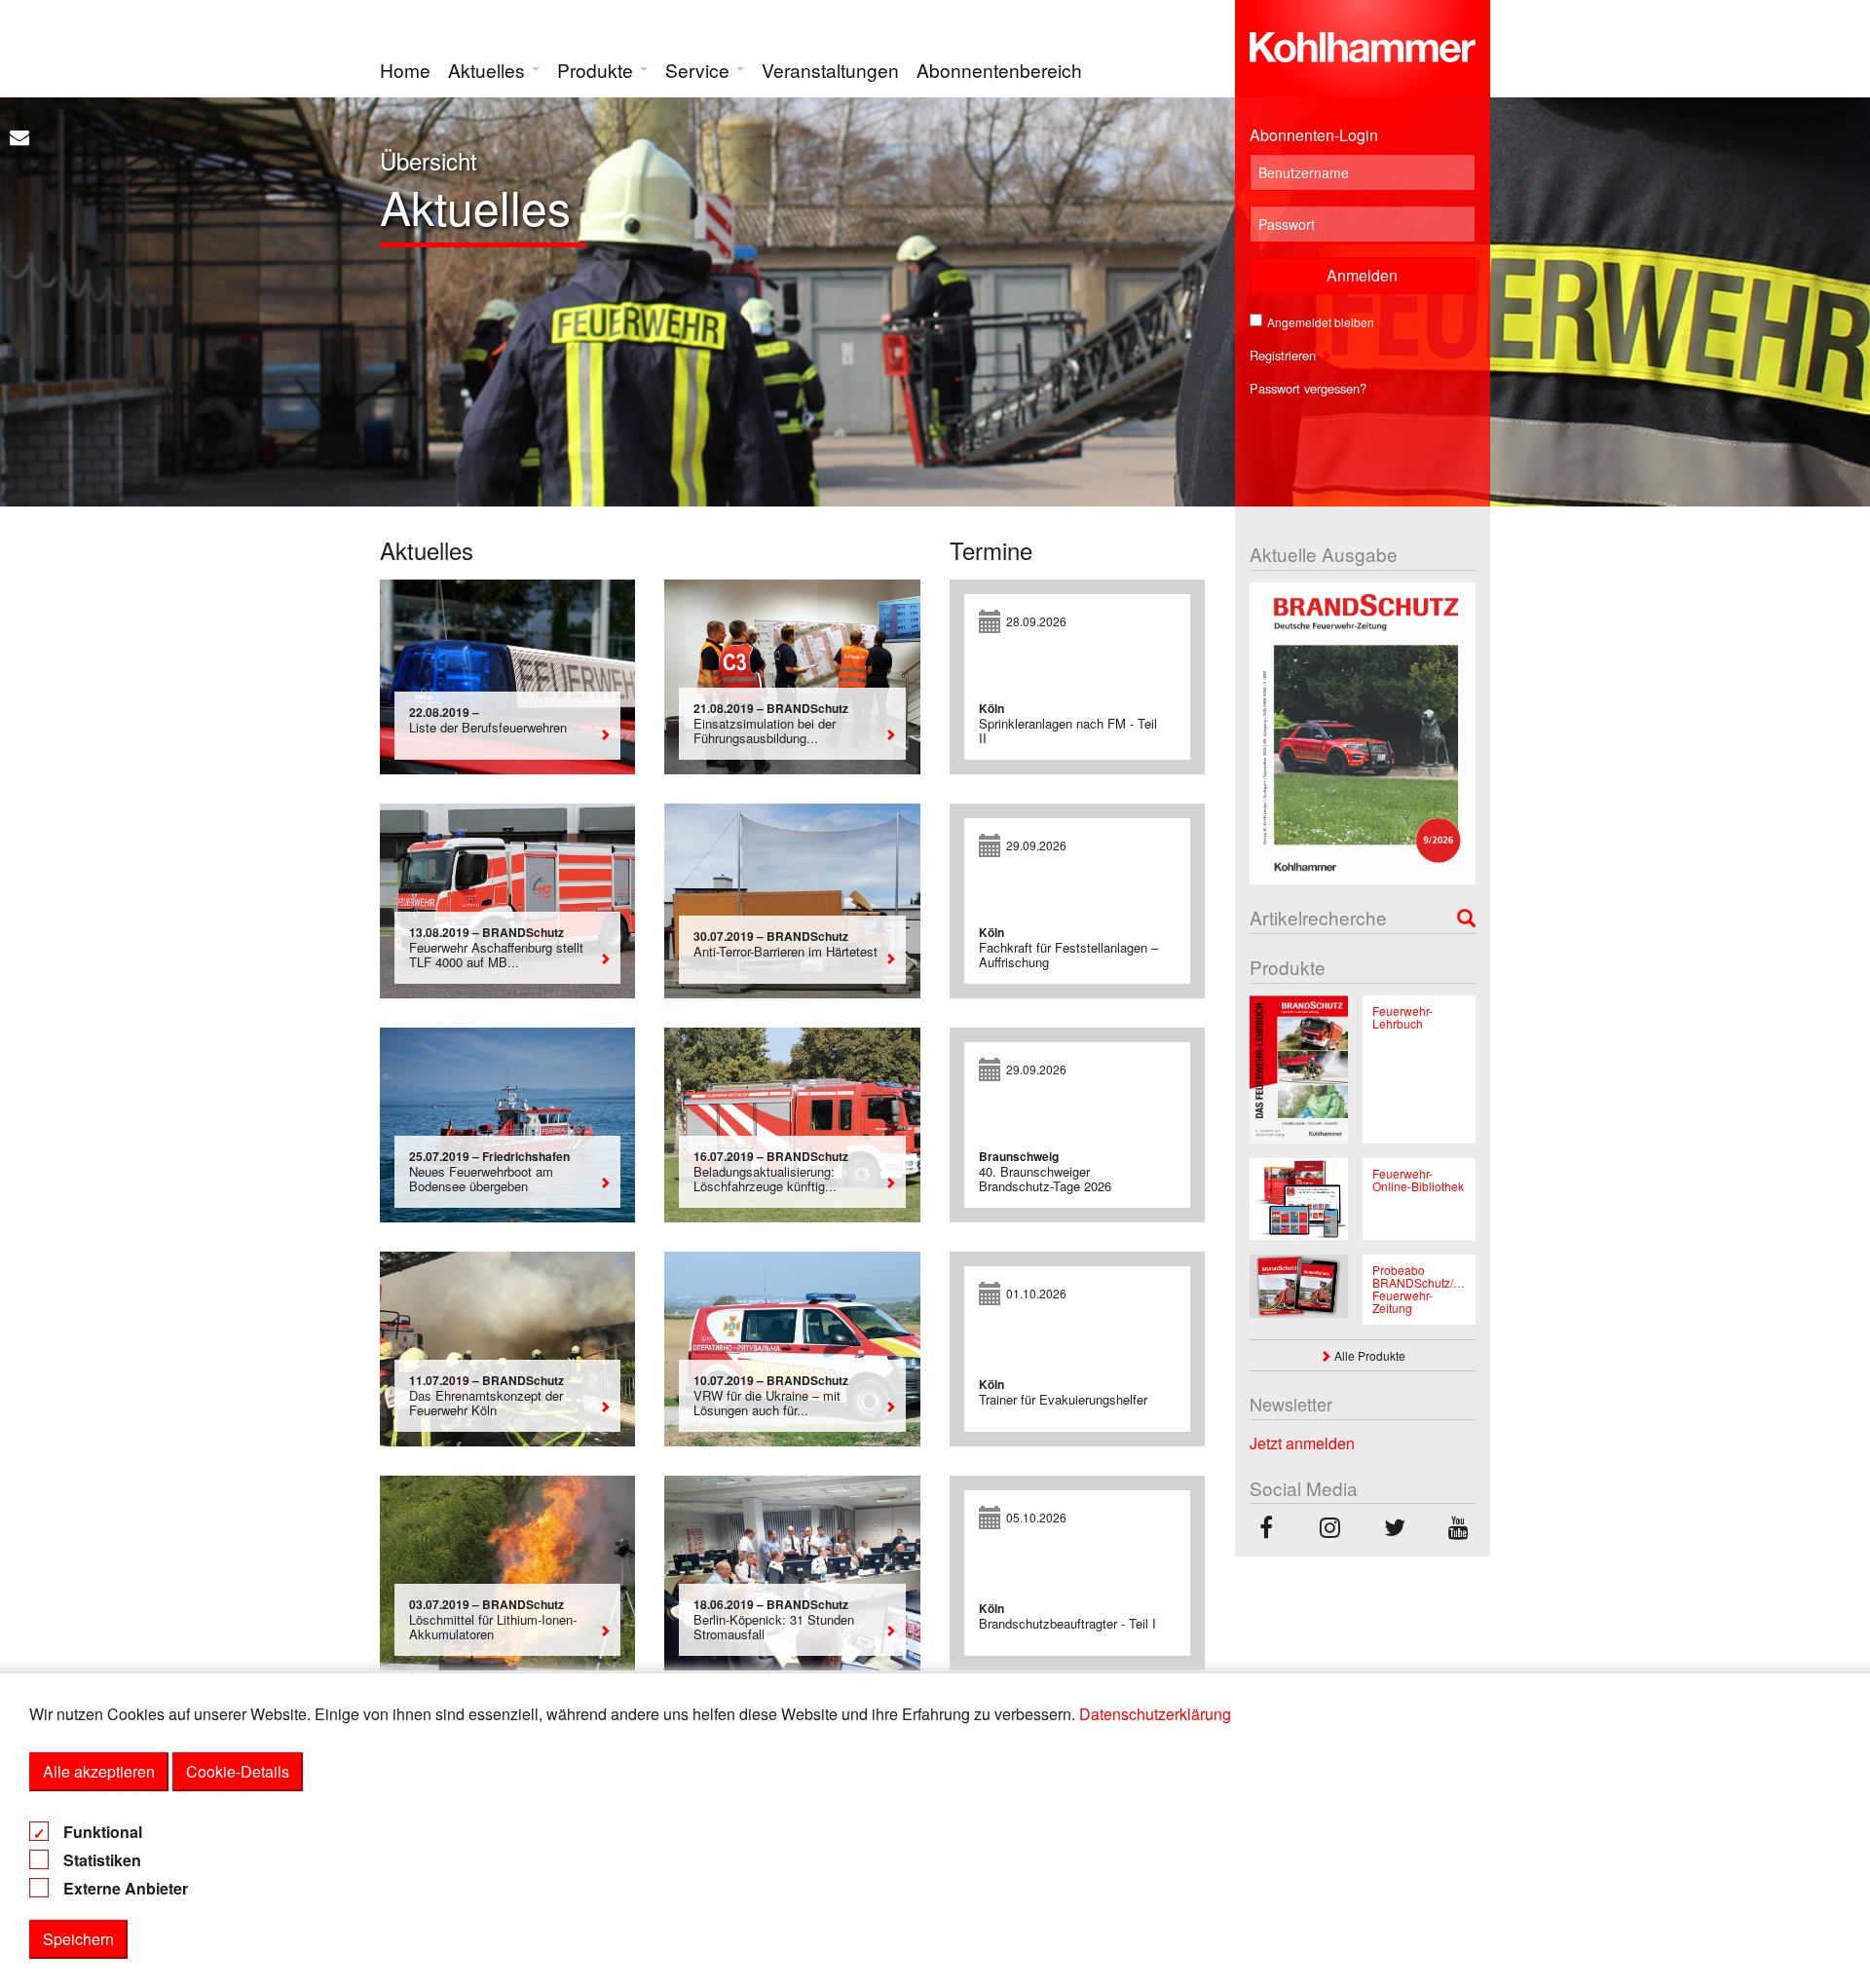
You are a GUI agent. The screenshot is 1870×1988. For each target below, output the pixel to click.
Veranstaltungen (830, 70)
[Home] (1363, 43)
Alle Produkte (1368, 1355)
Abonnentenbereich (999, 70)
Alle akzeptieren (99, 1771)
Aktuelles (489, 70)
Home (405, 70)
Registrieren (1285, 355)
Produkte (598, 70)
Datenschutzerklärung (1155, 1714)
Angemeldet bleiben (1321, 322)
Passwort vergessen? (1310, 388)
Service (700, 70)
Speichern (78, 1939)
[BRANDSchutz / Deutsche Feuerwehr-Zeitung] (1266, 1530)
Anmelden (1362, 275)
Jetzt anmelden (1302, 1443)
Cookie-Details (238, 1771)
